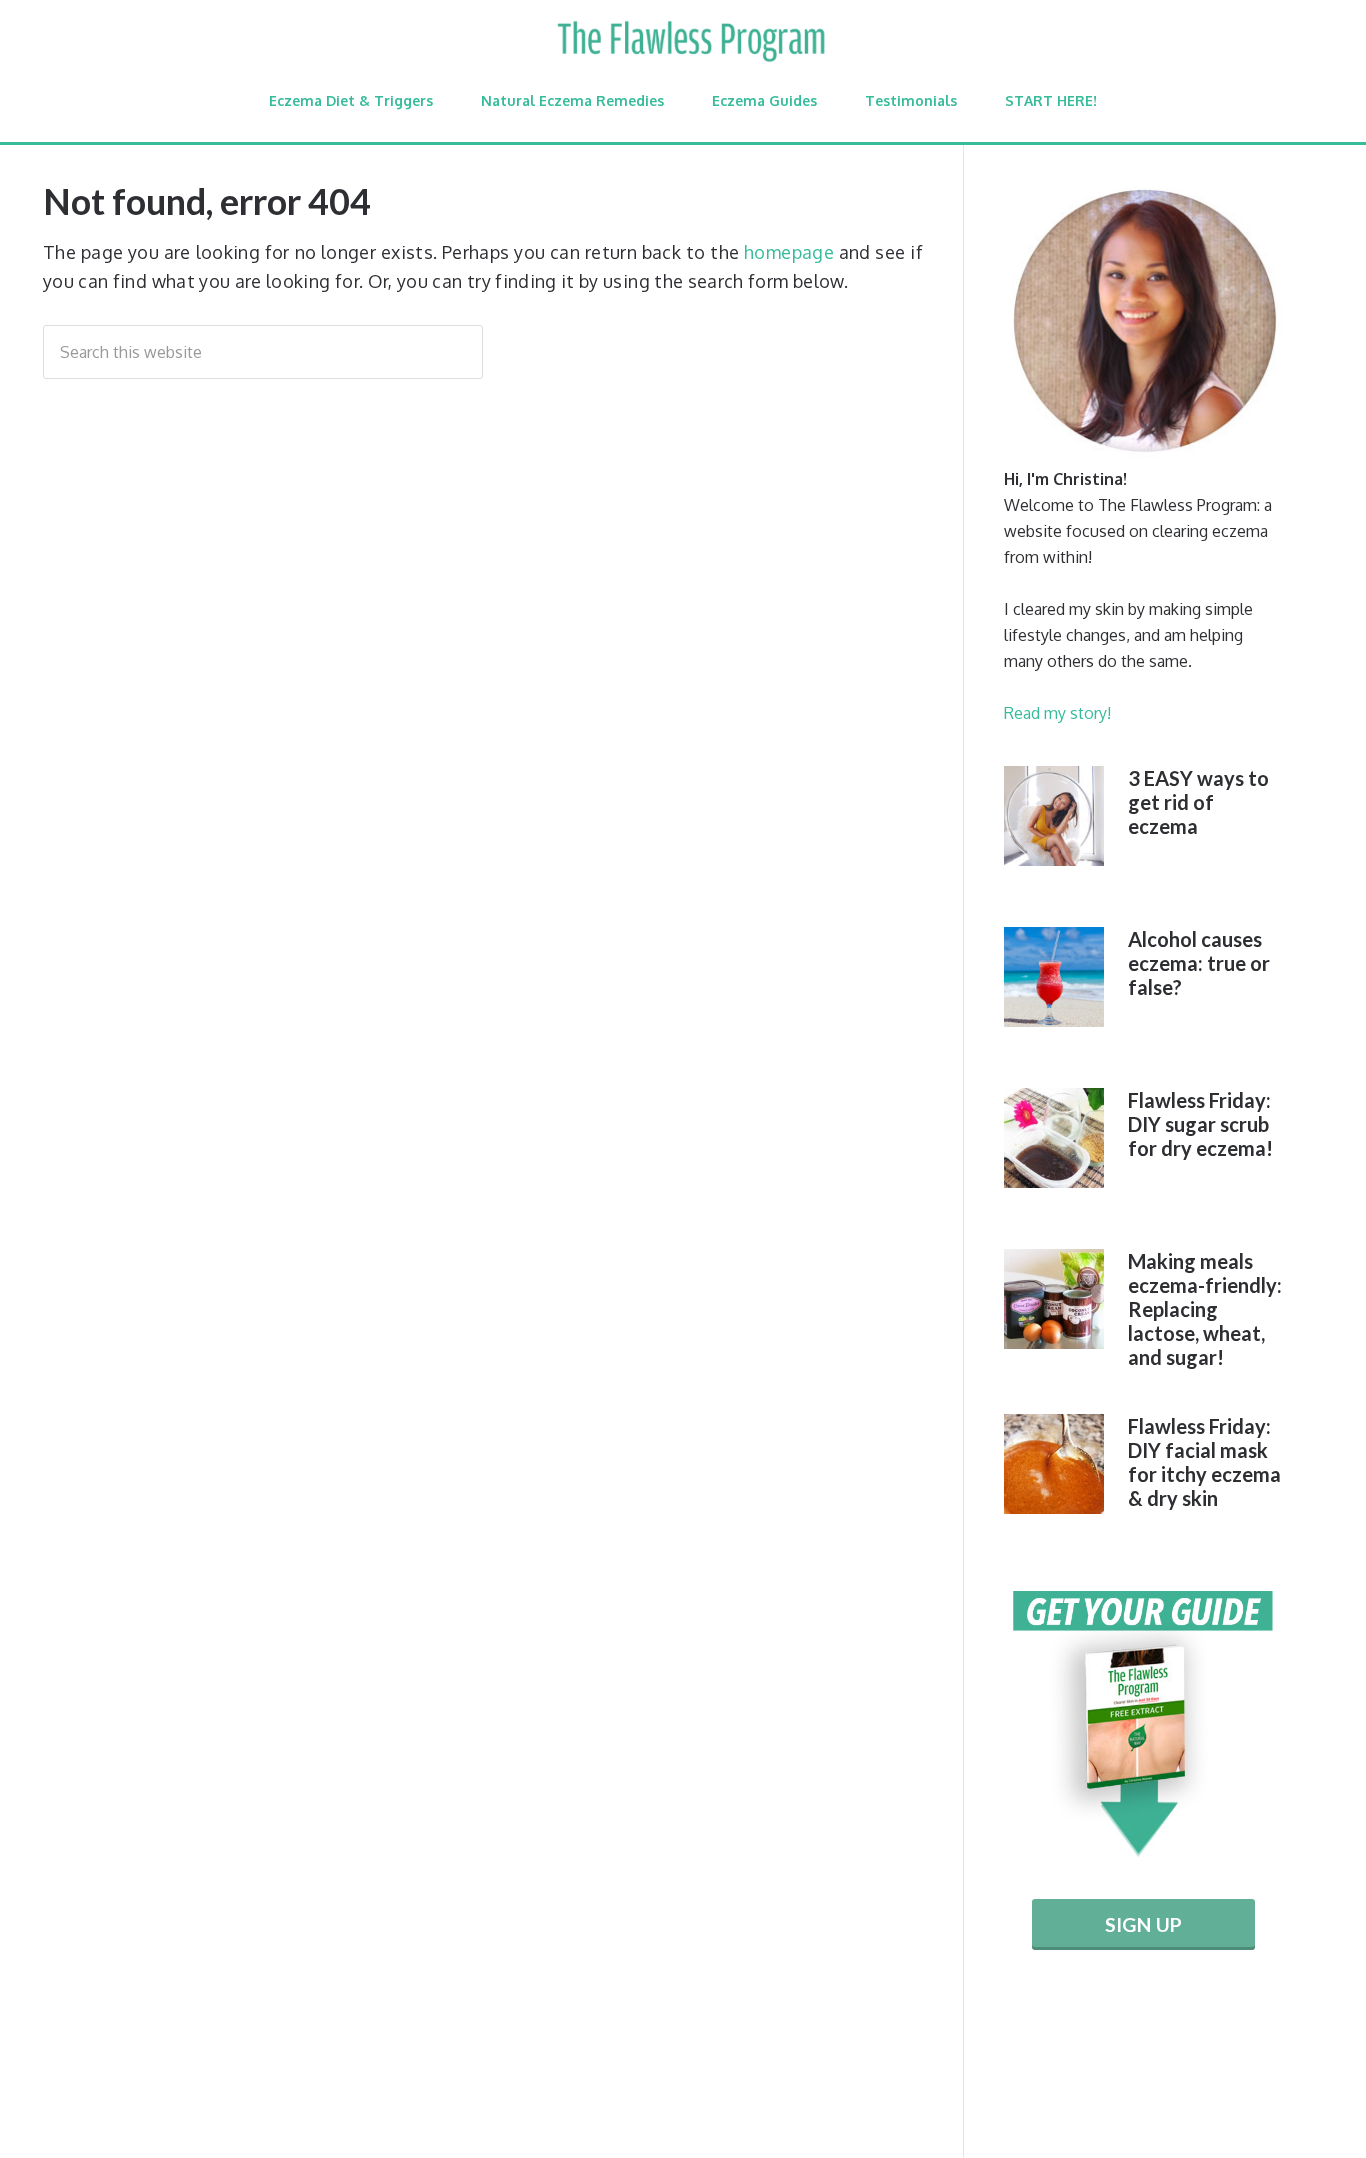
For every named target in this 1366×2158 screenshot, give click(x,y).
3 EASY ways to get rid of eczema (1198, 802)
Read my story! (1057, 713)
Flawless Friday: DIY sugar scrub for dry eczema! (1200, 1124)
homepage (789, 252)
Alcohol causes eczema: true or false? (1199, 963)
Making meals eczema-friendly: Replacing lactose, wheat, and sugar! (1205, 1309)
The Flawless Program (690, 42)
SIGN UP (1143, 1924)
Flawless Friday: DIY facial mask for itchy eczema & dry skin (1204, 1462)
